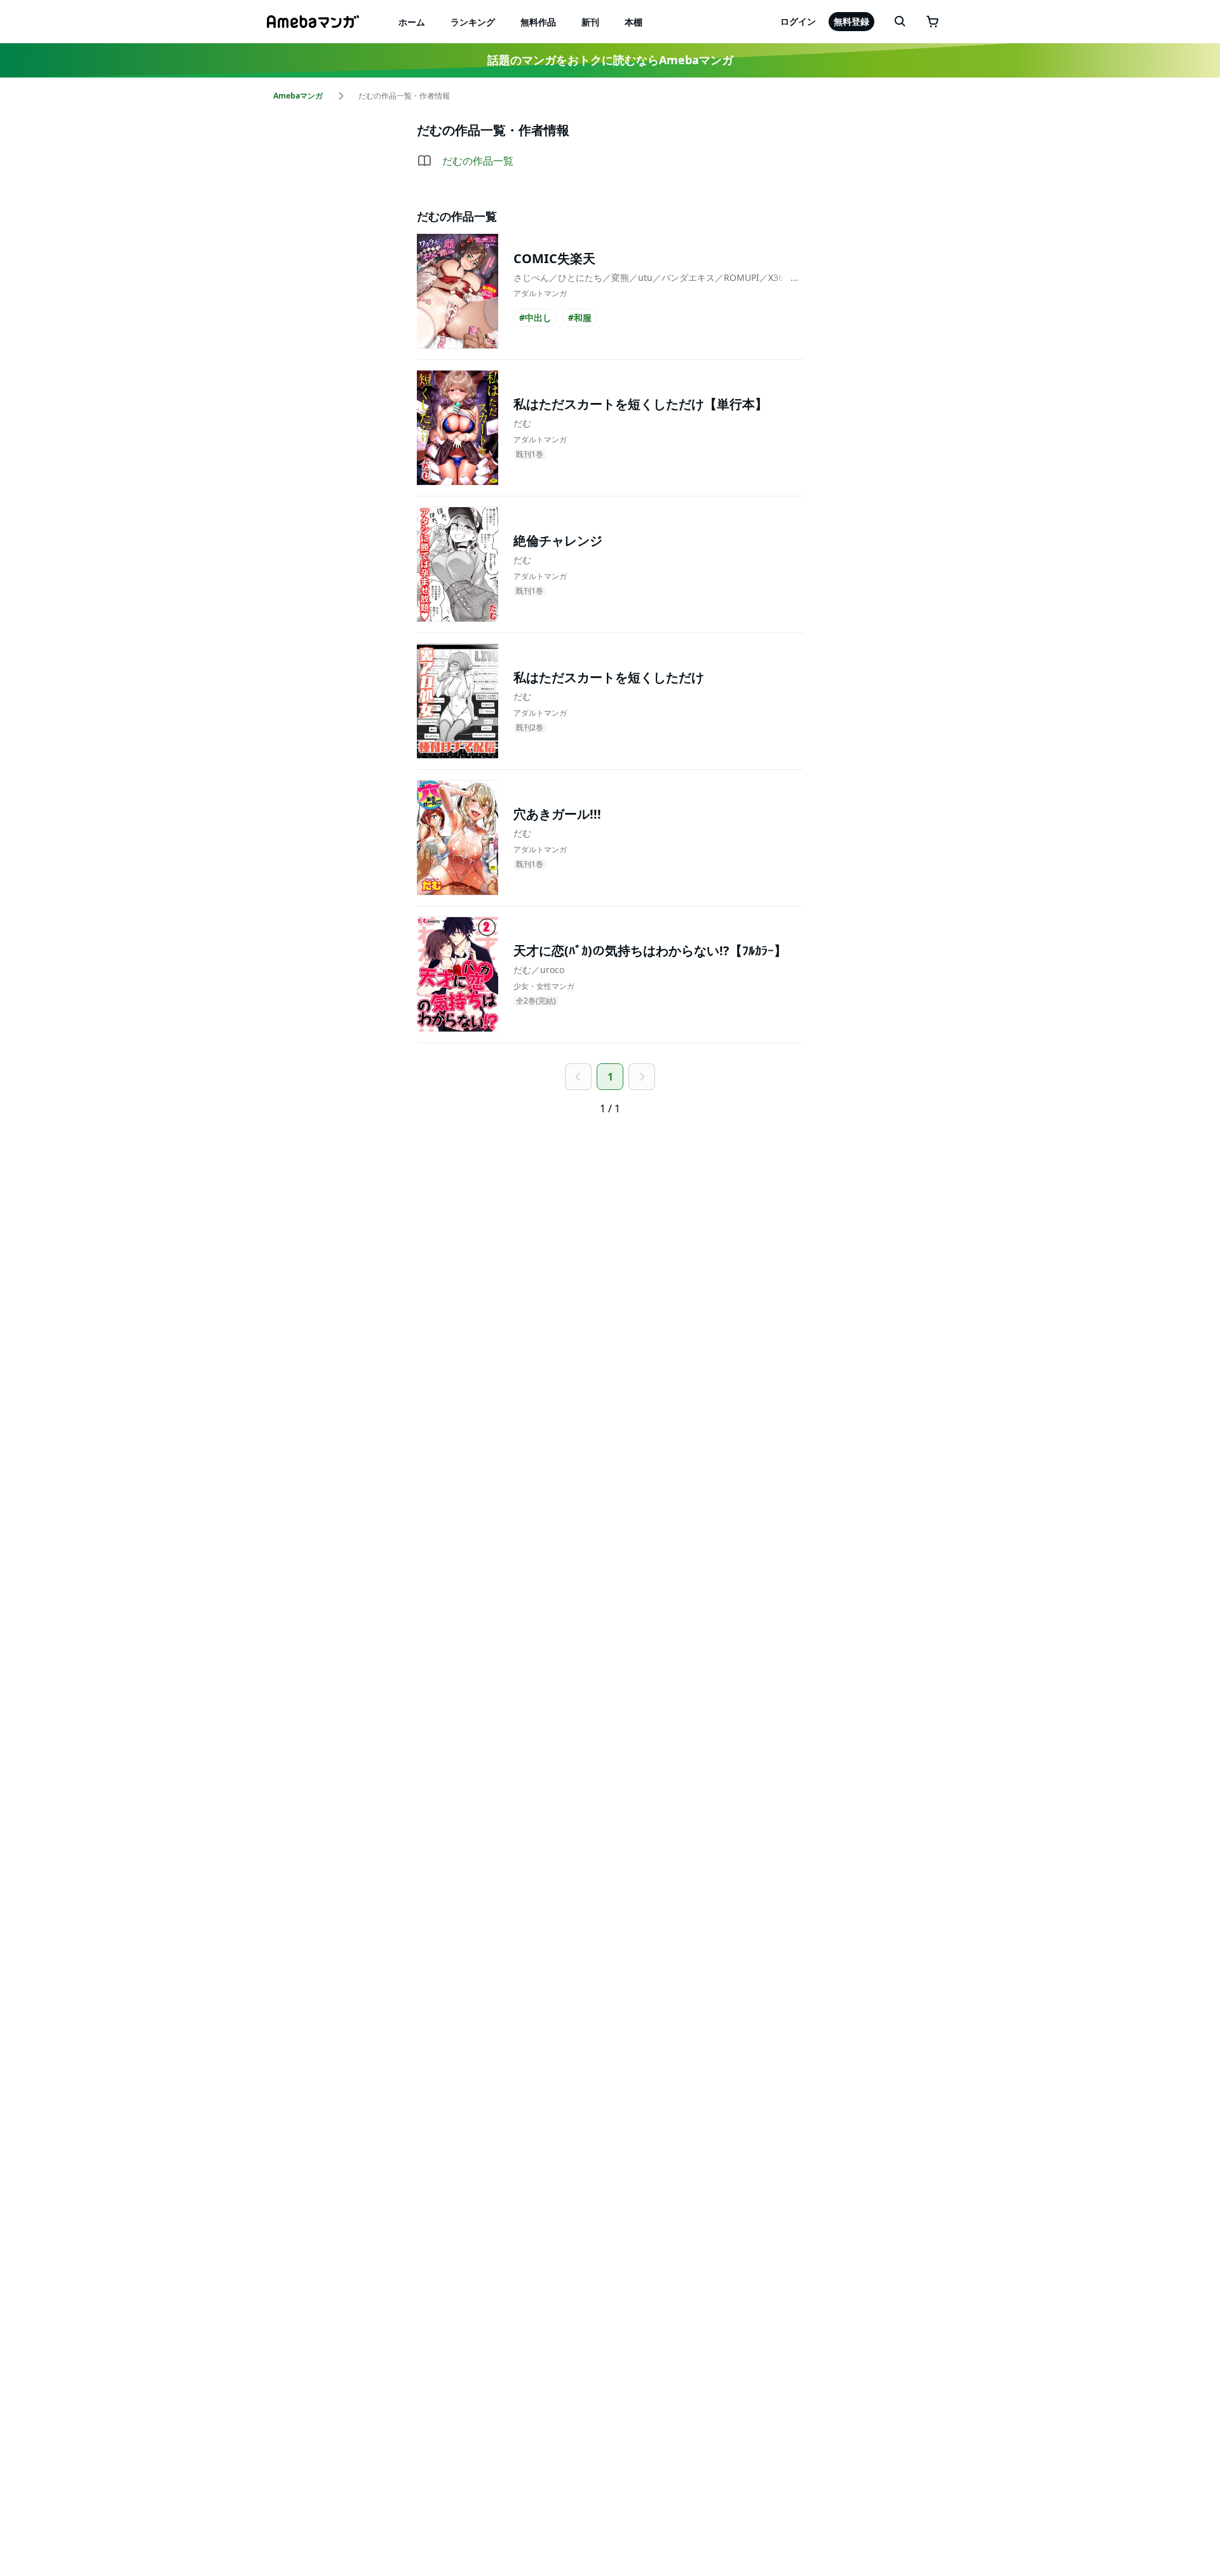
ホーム (412, 22)
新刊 (590, 22)
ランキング (473, 22)
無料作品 (538, 22)
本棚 (634, 22)
